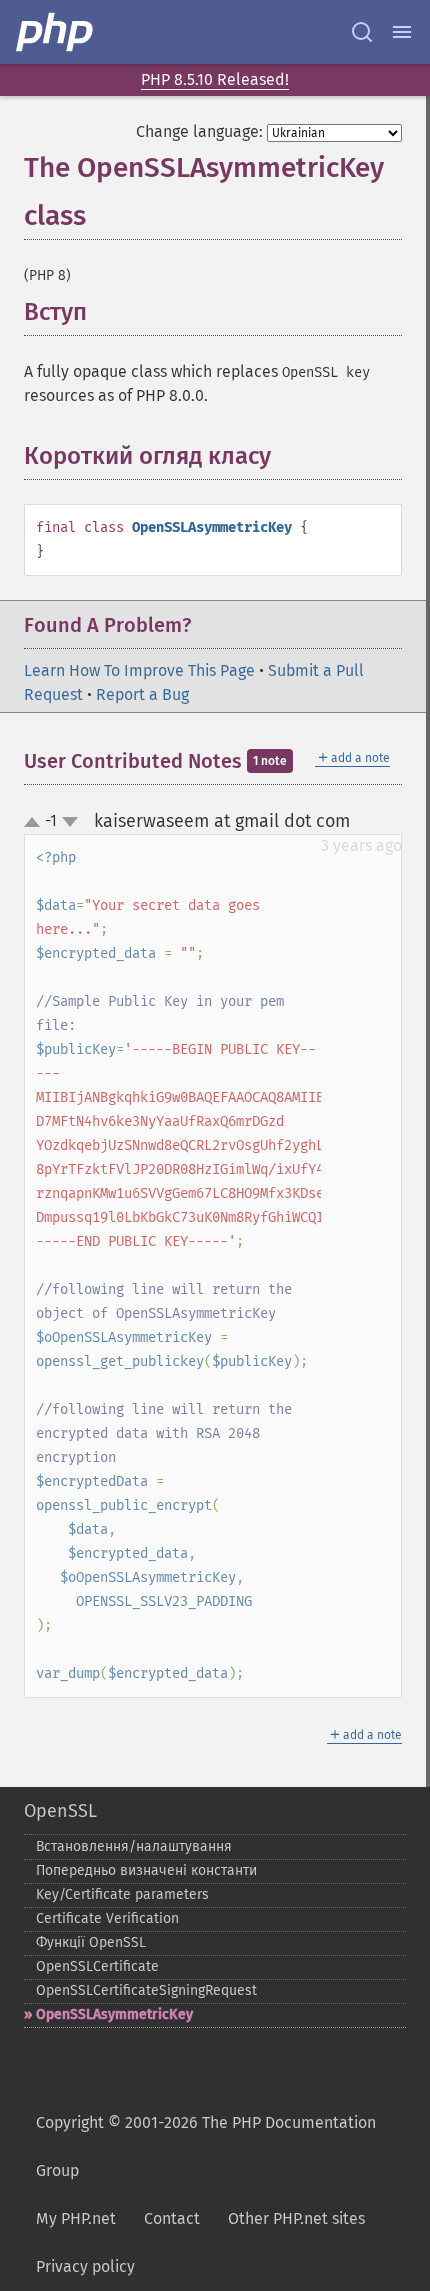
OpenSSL (60, 1811)
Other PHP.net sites (296, 2218)
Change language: (199, 131)
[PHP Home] (56, 32)
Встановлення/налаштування (134, 1846)
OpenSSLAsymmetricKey (114, 2014)
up (36, 823)
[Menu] (402, 32)
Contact (172, 2218)
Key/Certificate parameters (122, 1894)
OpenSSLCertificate (97, 1966)
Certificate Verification (107, 1918)
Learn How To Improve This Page (139, 670)
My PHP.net (76, 2218)
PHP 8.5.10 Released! (215, 79)
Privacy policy (85, 2266)
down (70, 822)
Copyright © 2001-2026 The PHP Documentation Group (206, 2146)
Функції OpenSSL (91, 1942)
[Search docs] (362, 32)
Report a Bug (142, 694)
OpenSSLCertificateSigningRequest (146, 1990)
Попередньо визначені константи (146, 1870)
